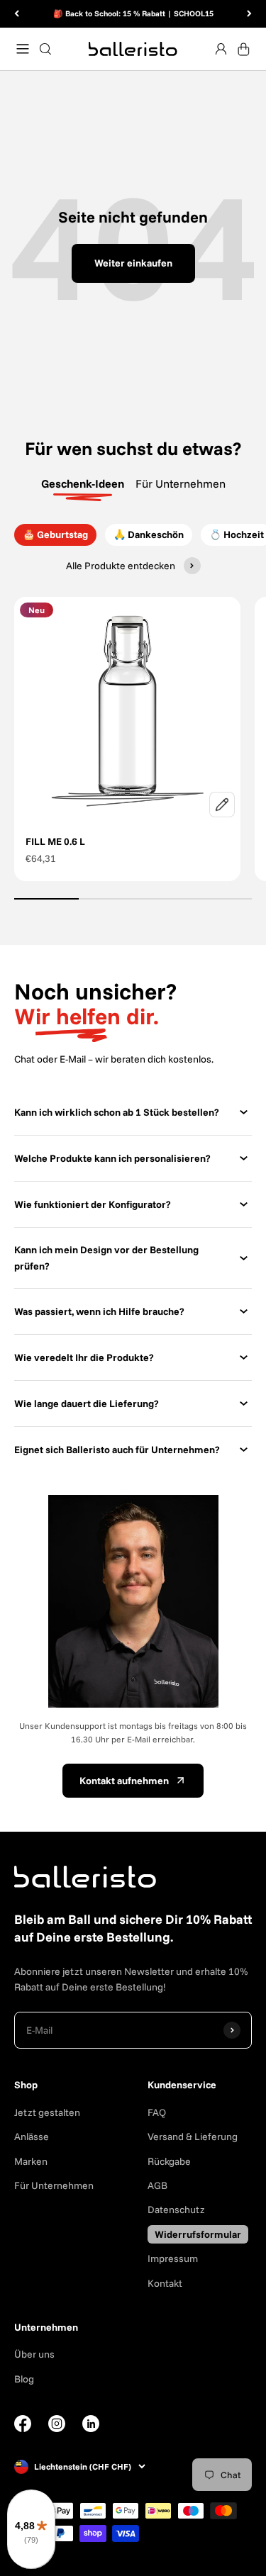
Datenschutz (176, 2210)
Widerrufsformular (198, 2234)
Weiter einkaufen (133, 263)
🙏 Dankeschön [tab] (149, 534)
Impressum (173, 2258)
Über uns (34, 2354)
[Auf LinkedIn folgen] (91, 2424)
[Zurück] (17, 14)
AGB (157, 2185)
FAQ (157, 2112)
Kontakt (165, 2283)
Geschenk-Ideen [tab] (83, 483)
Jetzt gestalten (47, 2112)
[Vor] (249, 14)
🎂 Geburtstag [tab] (55, 534)
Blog (24, 2379)
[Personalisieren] (222, 805)
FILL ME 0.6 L (55, 841)
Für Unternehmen (54, 2185)
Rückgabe (169, 2161)
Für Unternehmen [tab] (181, 483)
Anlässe (32, 2137)
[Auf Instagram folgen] (57, 2429)
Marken (31, 2161)
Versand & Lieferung (193, 2137)
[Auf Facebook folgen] (23, 2429)
